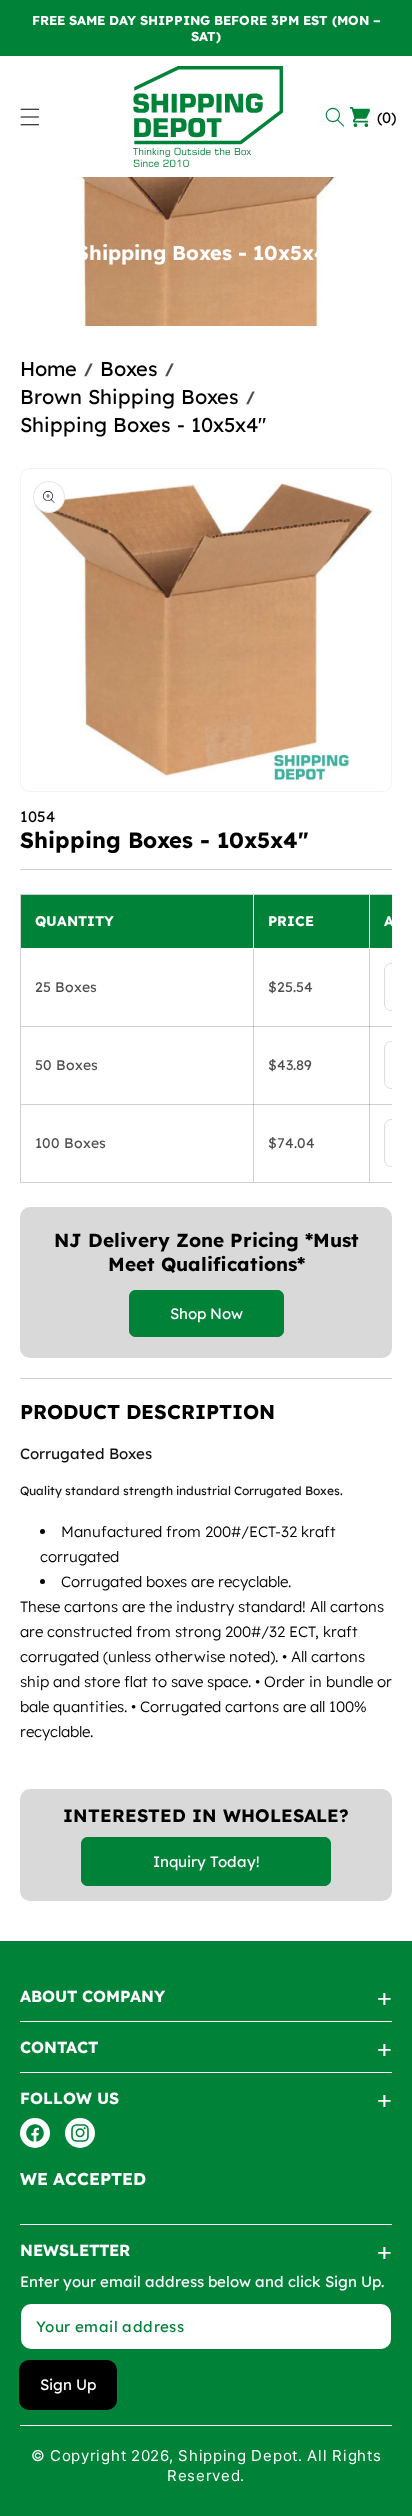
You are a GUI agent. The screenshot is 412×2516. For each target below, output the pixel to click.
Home (48, 368)
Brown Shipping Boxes (129, 396)
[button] (337, 117)
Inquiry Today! (206, 1861)
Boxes (129, 368)
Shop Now (206, 1313)
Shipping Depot (238, 2455)
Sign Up (68, 2384)
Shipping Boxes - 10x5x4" (143, 424)
